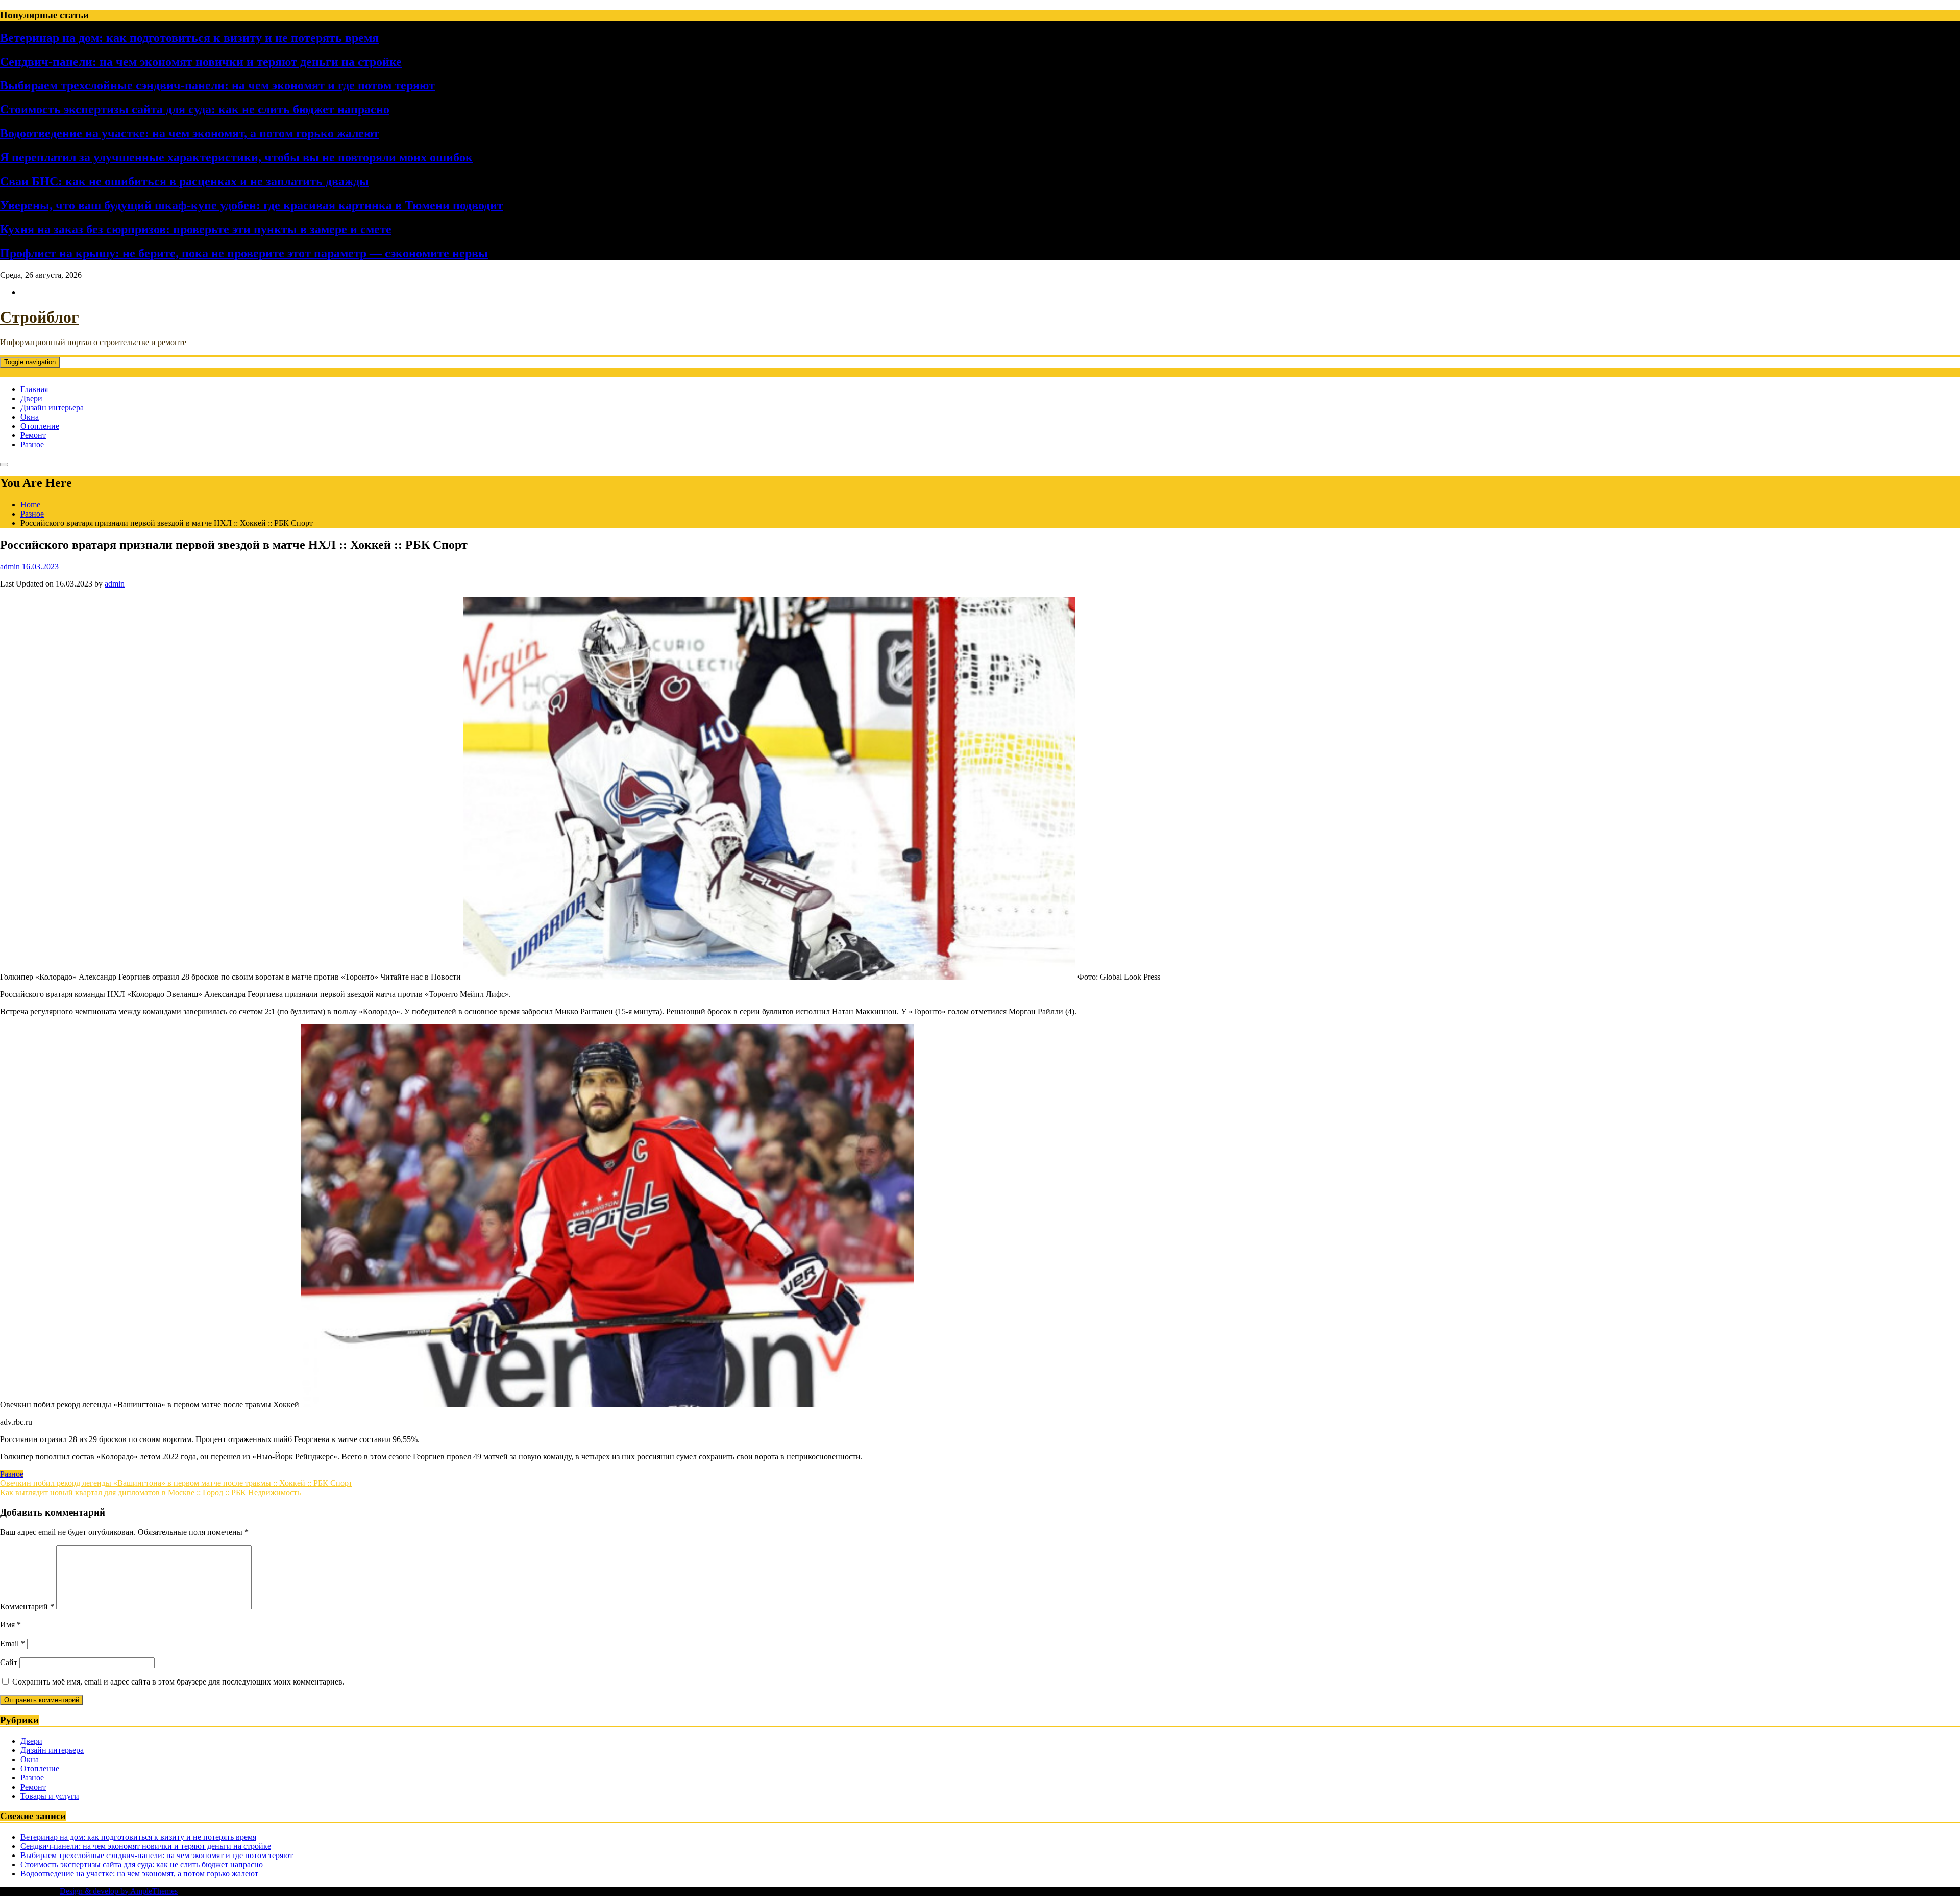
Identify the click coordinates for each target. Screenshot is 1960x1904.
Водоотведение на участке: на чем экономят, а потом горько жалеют (190, 133)
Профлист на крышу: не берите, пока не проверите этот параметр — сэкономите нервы (244, 253)
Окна (30, 417)
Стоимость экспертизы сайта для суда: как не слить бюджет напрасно (195, 109)
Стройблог (40, 317)
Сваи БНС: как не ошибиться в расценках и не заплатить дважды (185, 181)
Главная (34, 389)
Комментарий (27, 1607)
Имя (10, 1625)
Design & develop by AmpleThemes (119, 1891)
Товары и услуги (50, 1796)
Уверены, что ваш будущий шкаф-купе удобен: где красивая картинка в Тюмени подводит (252, 205)
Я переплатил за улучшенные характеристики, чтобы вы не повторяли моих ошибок (236, 157)
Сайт (9, 1662)
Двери (31, 398)
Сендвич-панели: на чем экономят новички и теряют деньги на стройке (201, 62)
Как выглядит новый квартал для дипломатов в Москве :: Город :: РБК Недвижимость (150, 1492)
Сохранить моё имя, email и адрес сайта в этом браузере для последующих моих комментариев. (178, 1682)
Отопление (40, 426)
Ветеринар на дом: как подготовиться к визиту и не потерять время (189, 38)
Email (13, 1643)
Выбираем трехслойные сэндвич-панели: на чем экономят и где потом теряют (217, 85)
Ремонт (33, 435)
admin (115, 584)
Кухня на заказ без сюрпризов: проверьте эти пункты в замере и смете (196, 229)
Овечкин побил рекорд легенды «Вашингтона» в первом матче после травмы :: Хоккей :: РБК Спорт (176, 1483)
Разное (32, 444)
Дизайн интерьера (52, 408)
